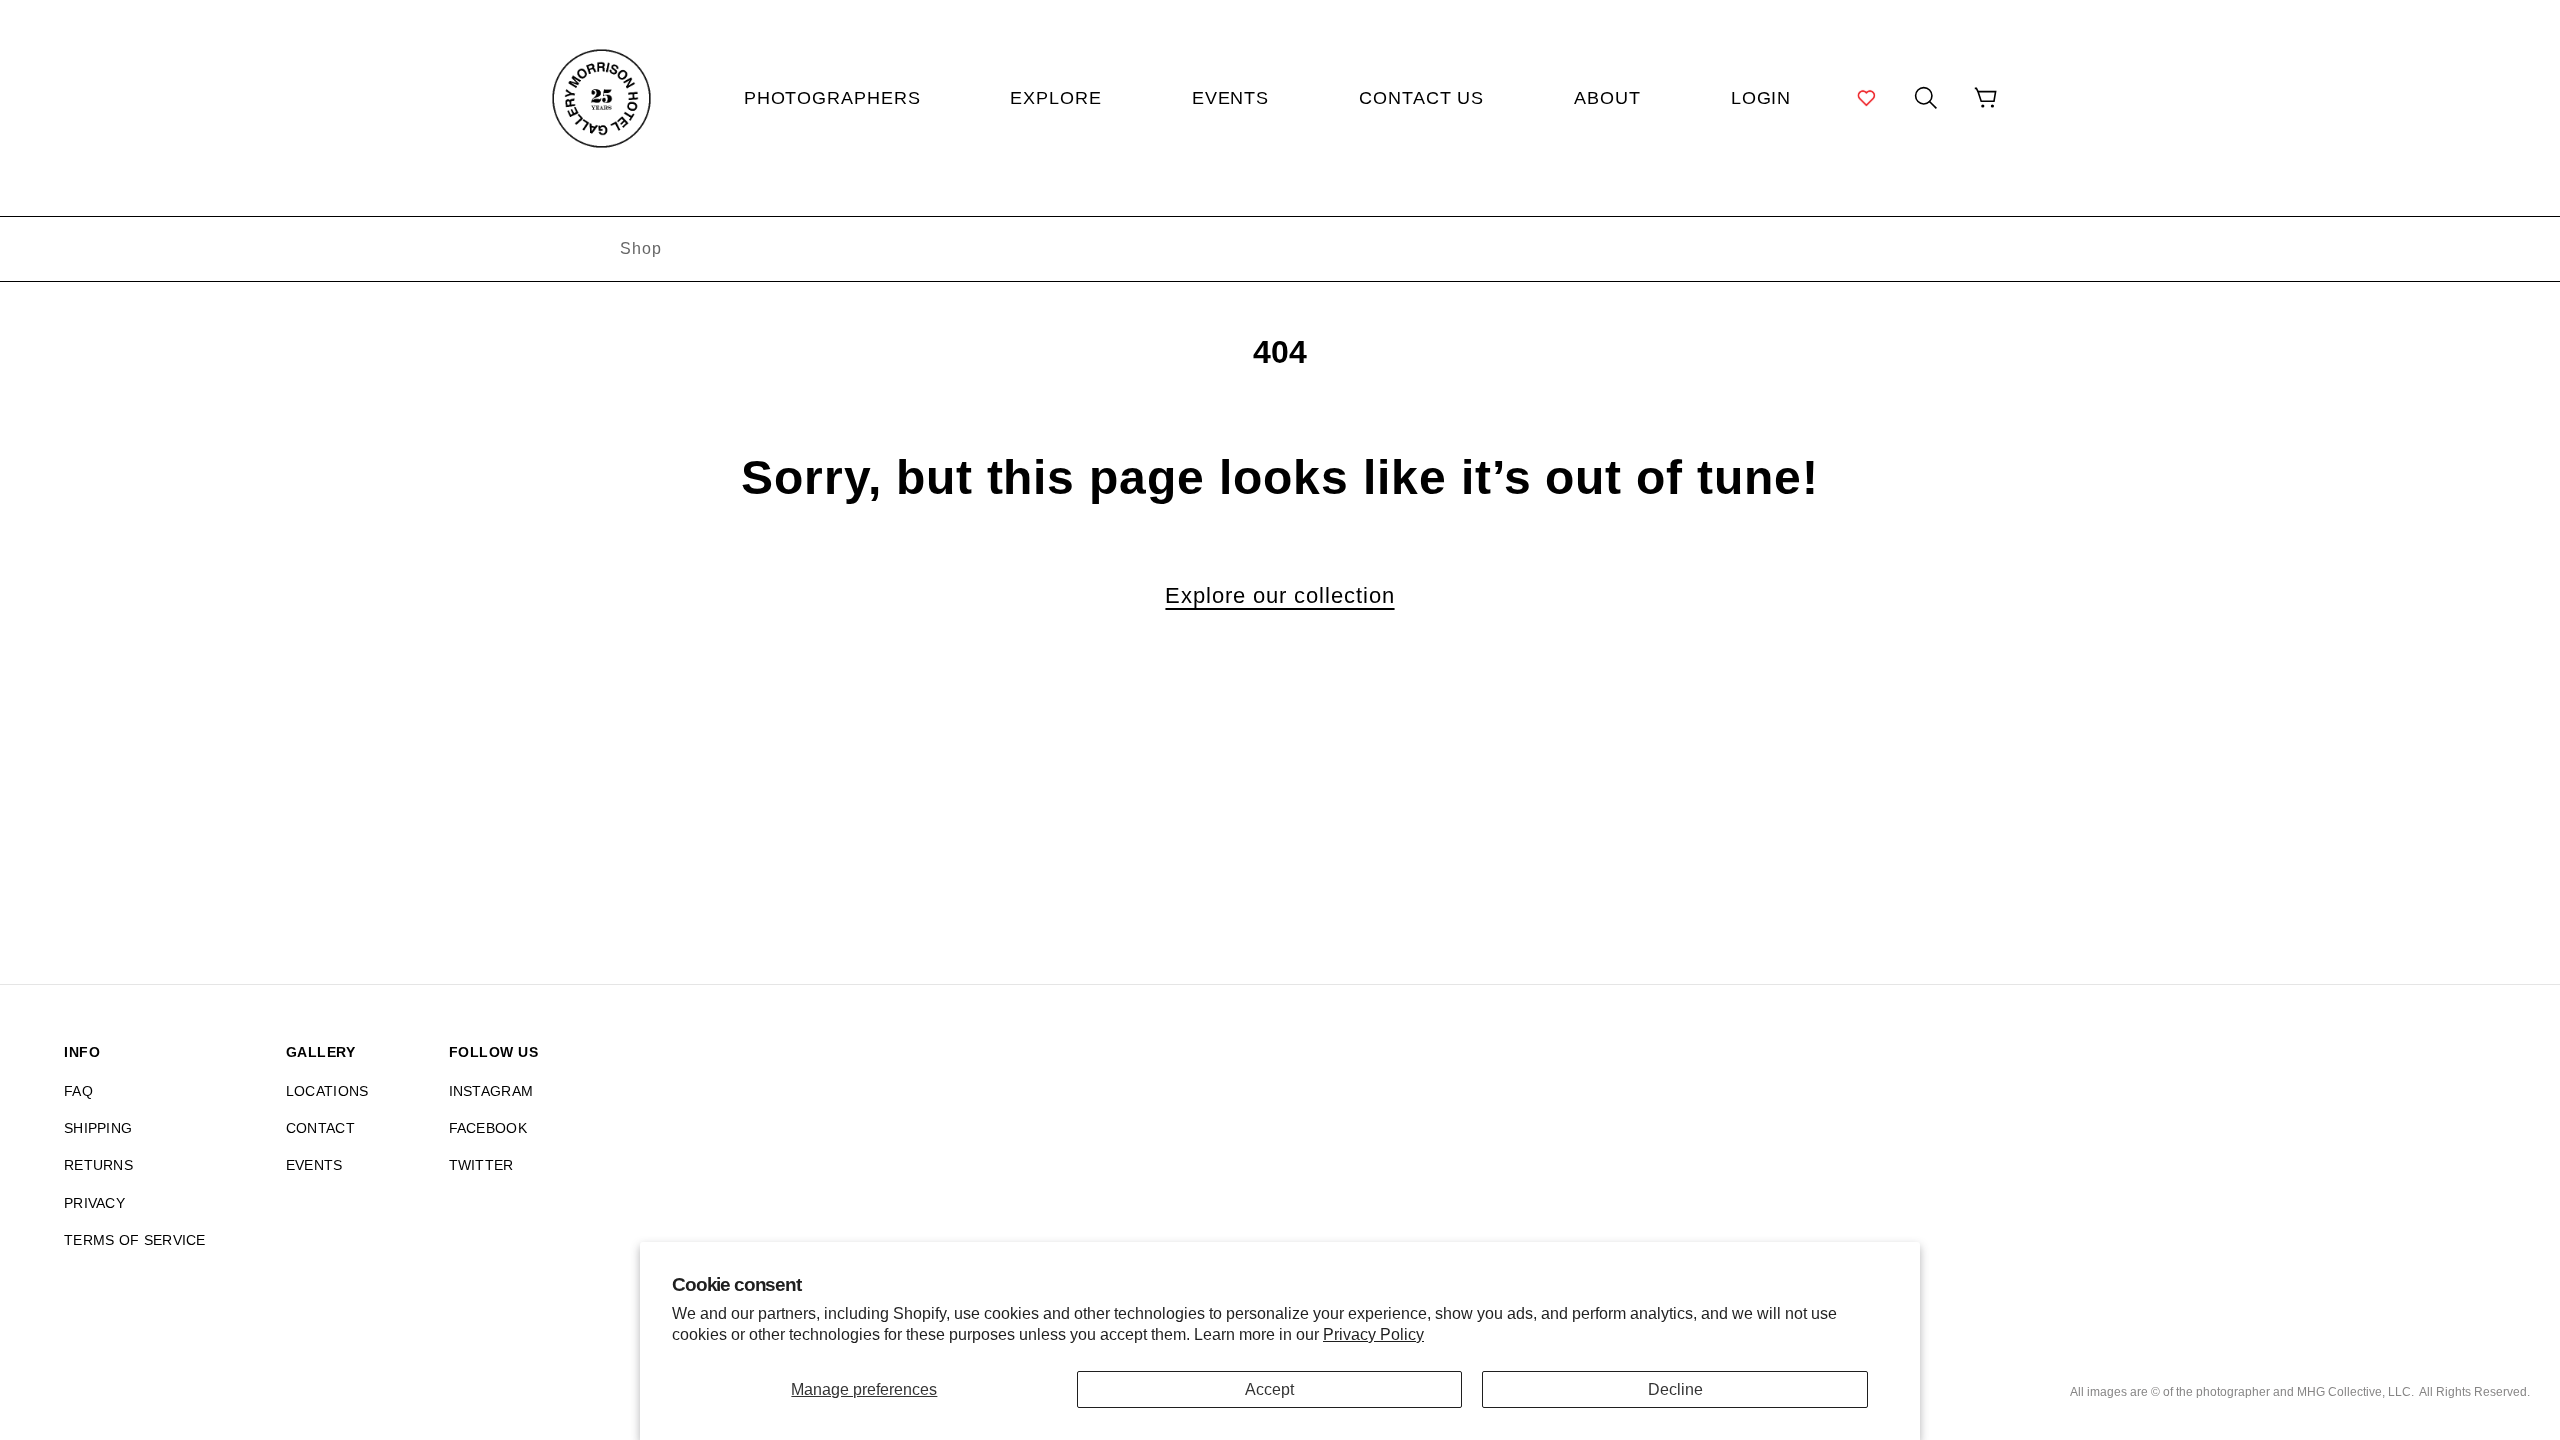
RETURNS (98, 1165)
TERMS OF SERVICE (135, 1240)
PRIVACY (94, 1203)
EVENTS (314, 1165)
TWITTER (481, 1165)
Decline (1675, 1389)
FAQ (78, 1091)
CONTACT (320, 1128)
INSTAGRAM (491, 1091)
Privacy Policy (1373, 1334)
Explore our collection (1279, 596)
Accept (1269, 1389)
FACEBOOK (488, 1128)
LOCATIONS (327, 1091)
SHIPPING (98, 1128)
